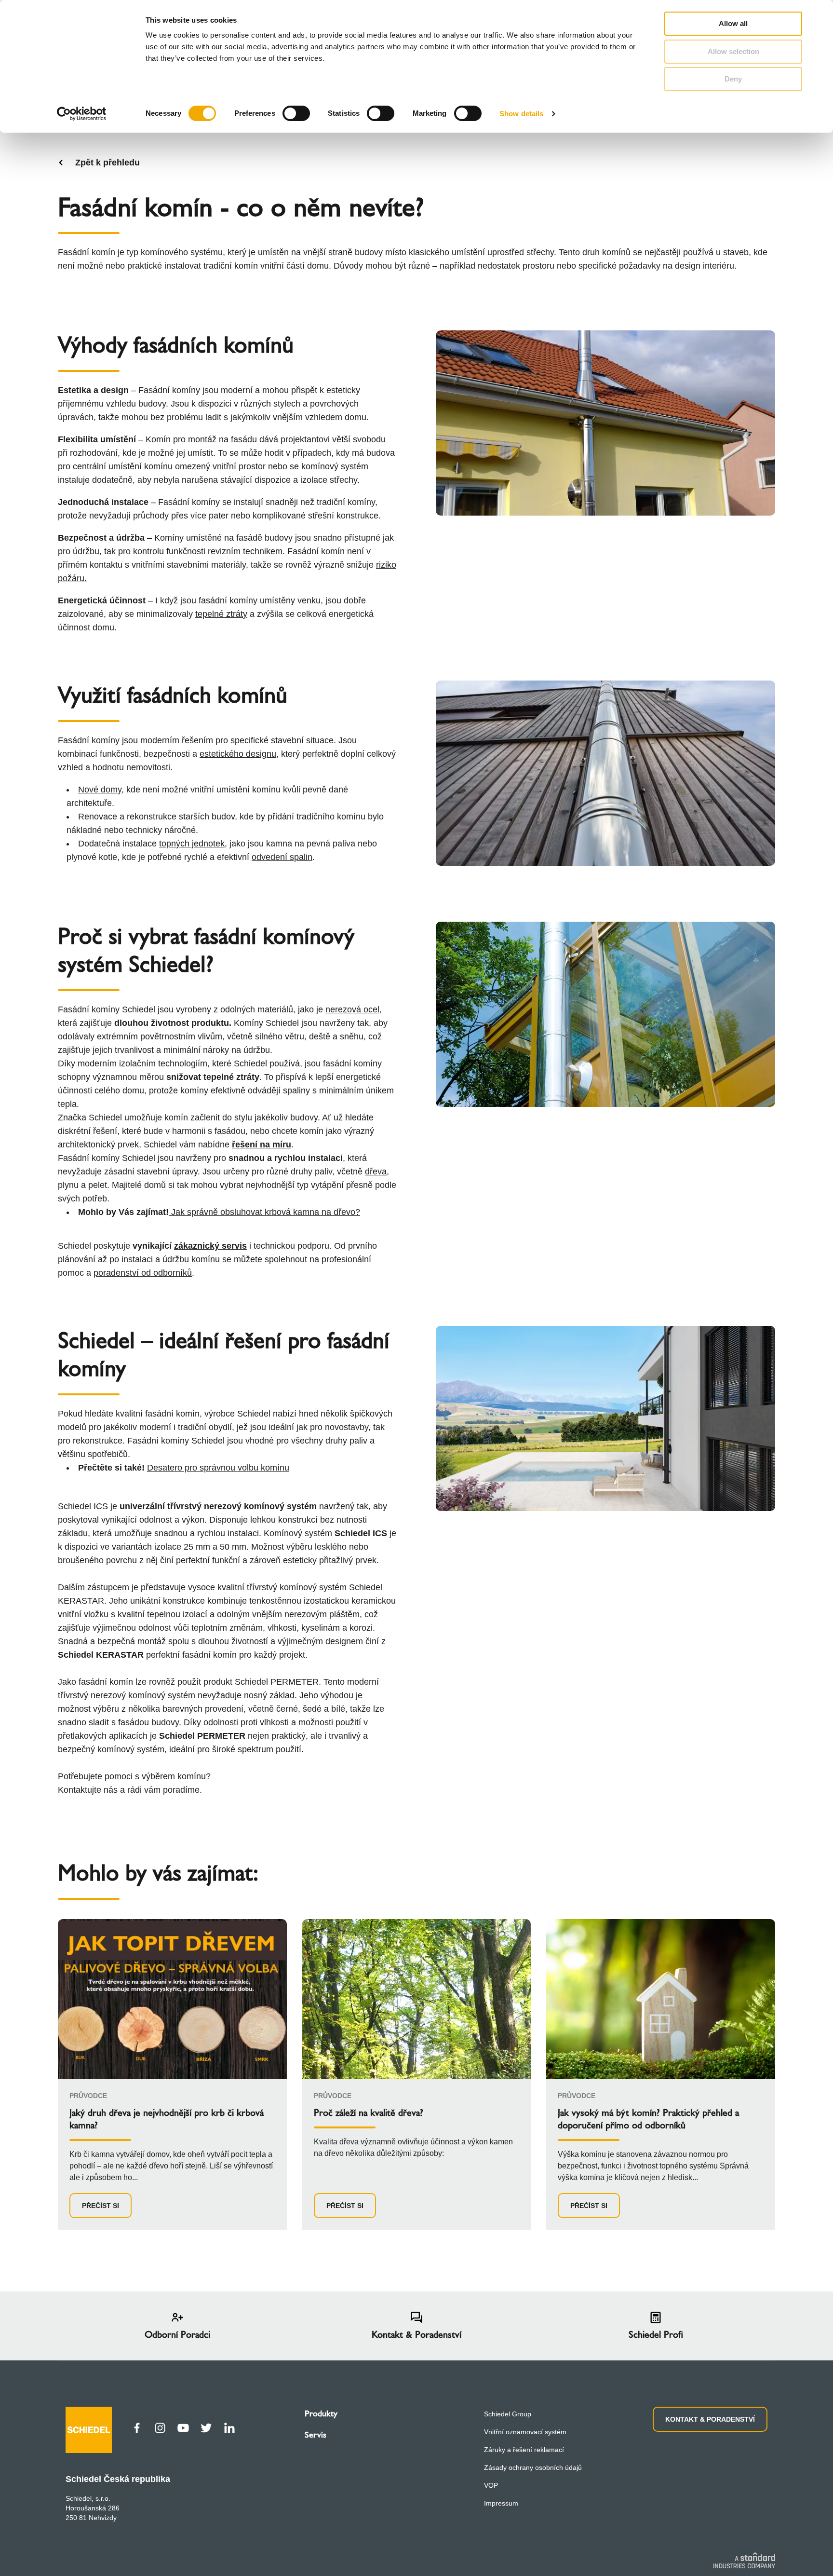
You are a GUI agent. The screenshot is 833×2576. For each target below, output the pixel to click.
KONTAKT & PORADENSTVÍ (710, 2419)
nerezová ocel (352, 1009)
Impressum (501, 2503)
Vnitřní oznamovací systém (525, 2432)
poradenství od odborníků (143, 1273)
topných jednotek (192, 844)
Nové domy (100, 790)
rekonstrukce (98, 1441)
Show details (521, 114)
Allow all (733, 23)
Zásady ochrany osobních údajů (533, 2467)
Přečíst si (101, 2206)
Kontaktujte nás (88, 1790)
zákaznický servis (210, 1246)
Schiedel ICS (83, 1506)
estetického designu (238, 754)
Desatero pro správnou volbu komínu (218, 1468)
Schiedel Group (508, 2414)
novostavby (347, 1427)
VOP (491, 2485)
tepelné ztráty (221, 614)
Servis (316, 2435)
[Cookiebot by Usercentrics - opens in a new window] (82, 114)
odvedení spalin (282, 857)
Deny (733, 79)
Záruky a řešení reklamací (524, 2450)
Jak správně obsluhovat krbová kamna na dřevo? (266, 1212)
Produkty (321, 2413)
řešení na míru (262, 1145)
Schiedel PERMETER (275, 1682)
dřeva (376, 1172)
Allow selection (733, 51)
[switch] (296, 113)
